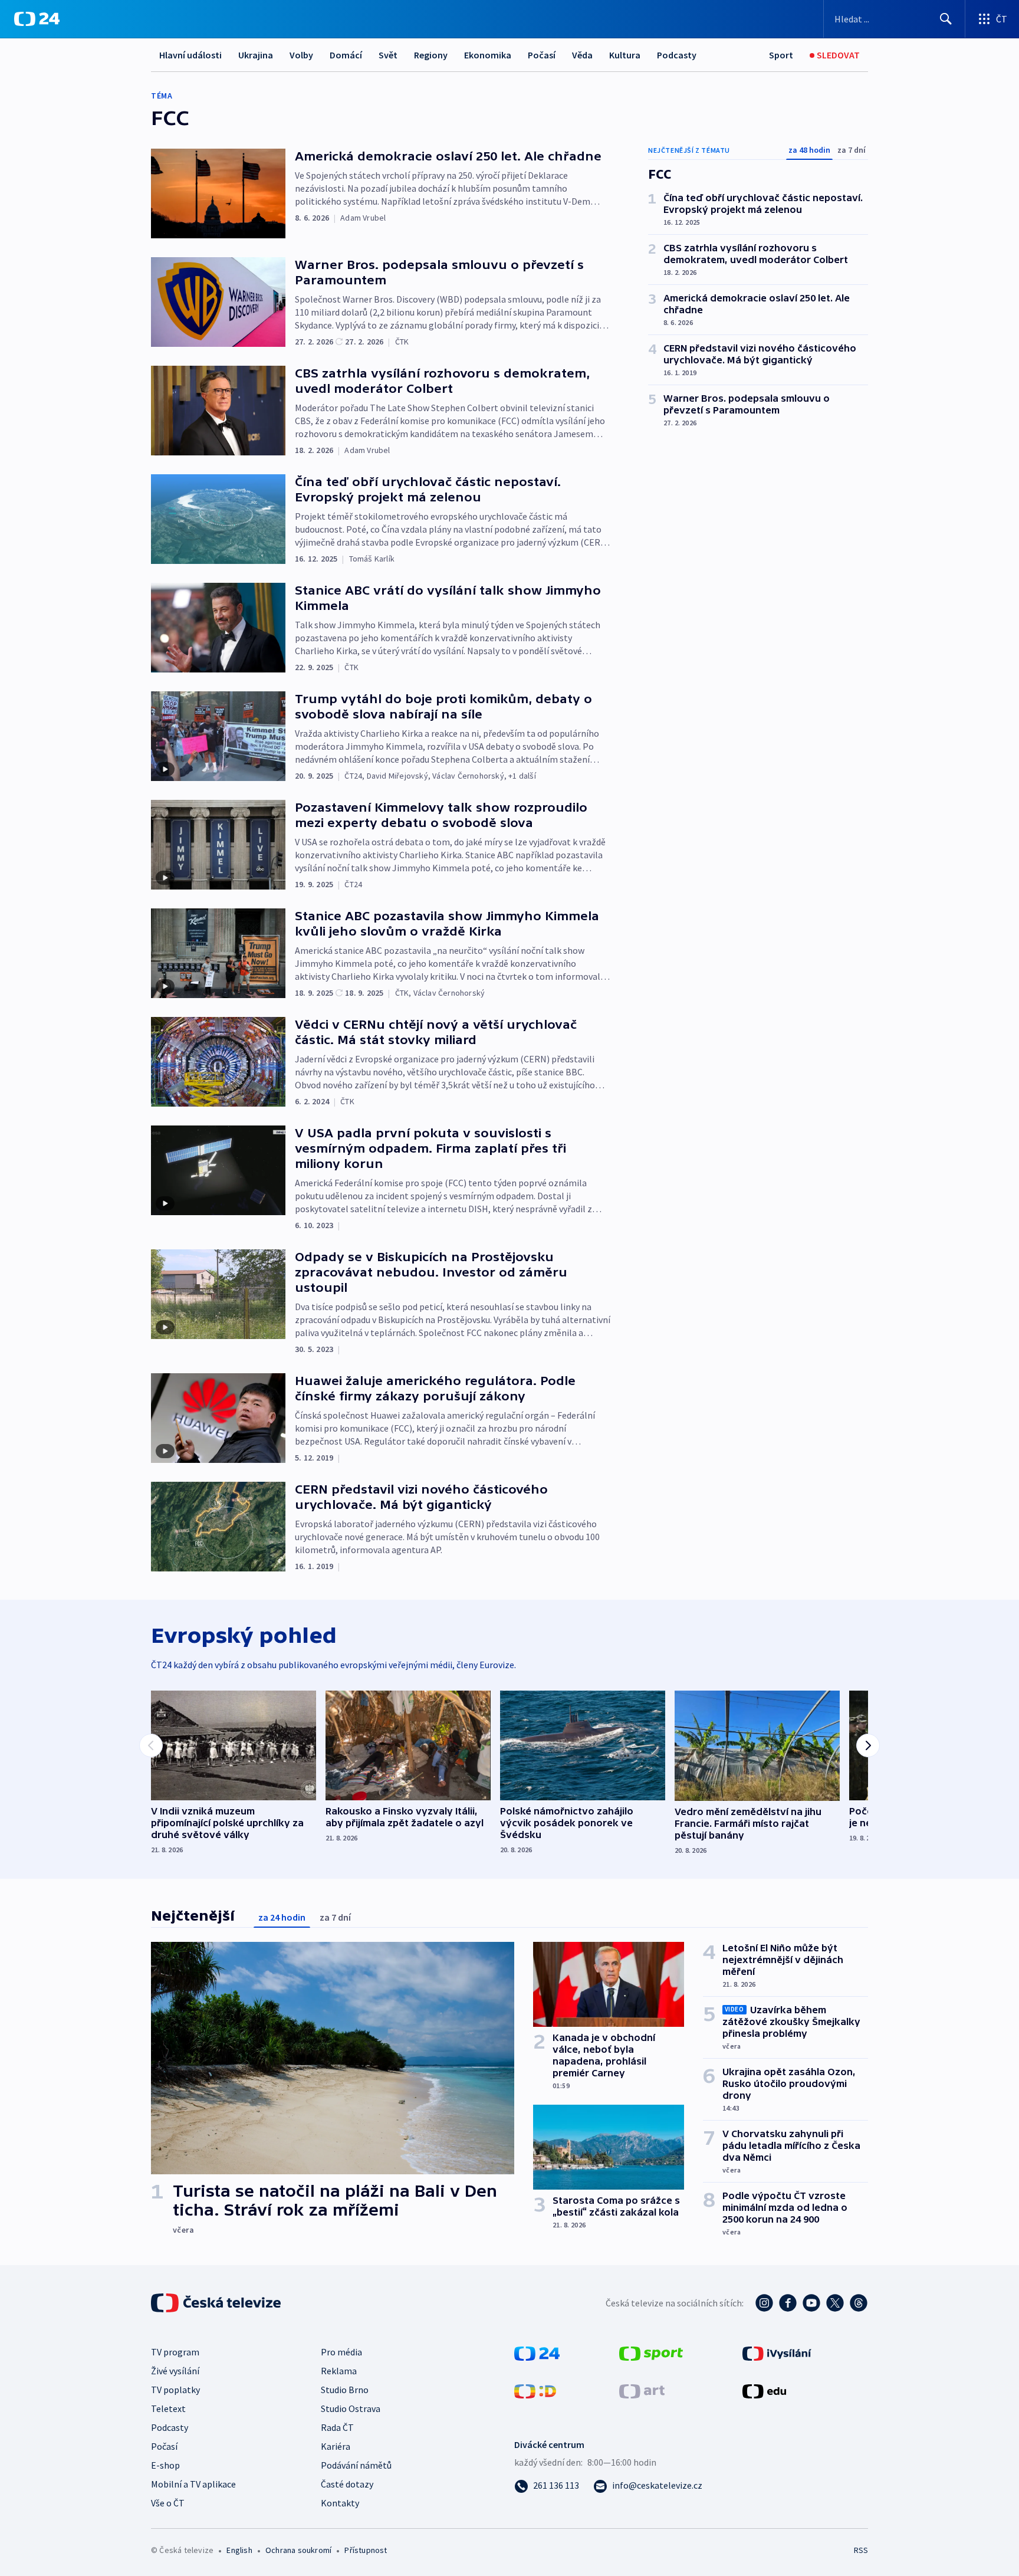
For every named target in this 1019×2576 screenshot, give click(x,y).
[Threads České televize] (859, 2303)
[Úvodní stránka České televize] (217, 2303)
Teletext (168, 2408)
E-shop (165, 2465)
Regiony (431, 55)
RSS (861, 2550)
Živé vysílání (175, 2371)
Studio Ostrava (351, 2408)
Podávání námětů (356, 2465)
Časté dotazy (347, 2484)
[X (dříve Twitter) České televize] (835, 2303)
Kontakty (340, 2503)
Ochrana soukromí (298, 2550)
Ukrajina (256, 55)
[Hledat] (946, 19)
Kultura (625, 55)
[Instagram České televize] (764, 2303)
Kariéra (336, 2446)
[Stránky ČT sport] (651, 2352)
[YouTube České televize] (811, 2303)
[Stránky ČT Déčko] (535, 2390)
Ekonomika (488, 55)
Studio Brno (345, 2390)
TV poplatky (175, 2390)
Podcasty (677, 55)
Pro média (341, 2352)
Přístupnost (366, 2550)
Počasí (542, 55)
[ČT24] (37, 19)
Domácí (346, 55)
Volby (301, 55)
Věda (582, 55)
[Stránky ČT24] (537, 2352)
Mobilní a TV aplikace (193, 2484)
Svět (388, 55)
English (239, 2550)
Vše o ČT (168, 2503)
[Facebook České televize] (788, 2303)
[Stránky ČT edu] (764, 2390)
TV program (175, 2352)
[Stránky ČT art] (642, 2390)
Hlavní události (190, 55)
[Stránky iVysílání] (777, 2352)
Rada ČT (337, 2427)
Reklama (339, 2371)
